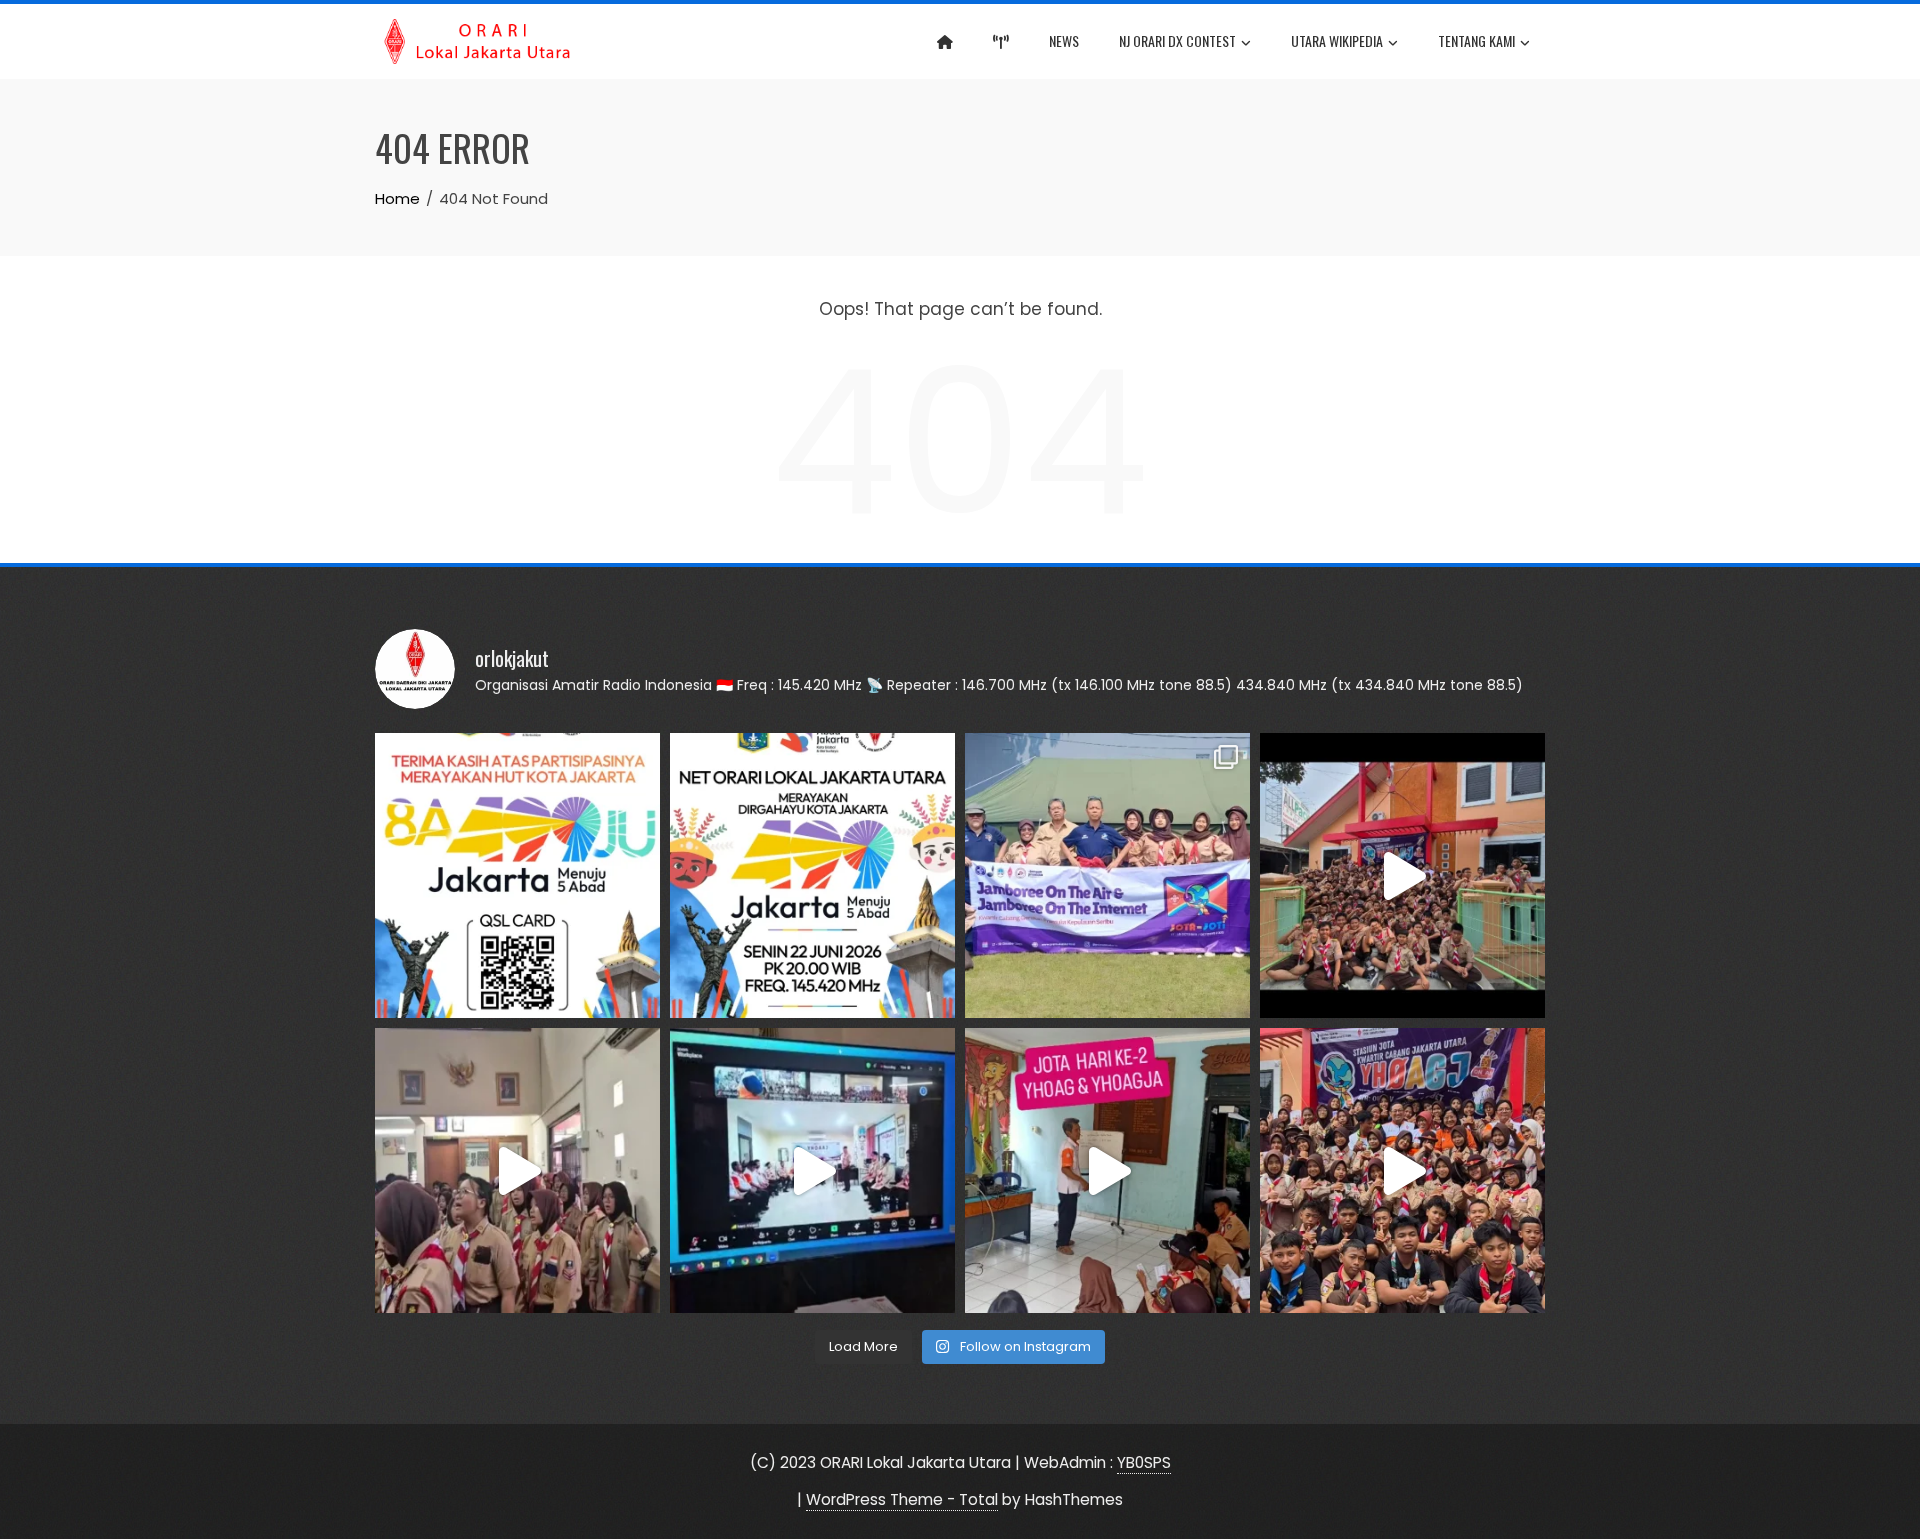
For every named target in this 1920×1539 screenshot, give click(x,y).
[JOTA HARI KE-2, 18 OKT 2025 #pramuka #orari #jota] (1107, 1170)
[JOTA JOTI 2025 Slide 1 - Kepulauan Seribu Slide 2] (1107, 875)
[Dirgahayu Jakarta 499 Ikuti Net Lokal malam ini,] (812, 875)
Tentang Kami (1476, 40)
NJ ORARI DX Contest (1177, 40)
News (1064, 40)
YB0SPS (1144, 1462)
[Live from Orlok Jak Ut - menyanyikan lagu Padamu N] (517, 1170)
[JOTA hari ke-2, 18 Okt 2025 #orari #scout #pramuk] (1402, 1170)
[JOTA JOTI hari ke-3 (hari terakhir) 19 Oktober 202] (1402, 875)
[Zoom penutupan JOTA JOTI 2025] (812, 1170)
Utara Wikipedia (1337, 40)
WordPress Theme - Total (902, 1499)
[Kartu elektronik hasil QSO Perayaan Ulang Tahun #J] (517, 875)
